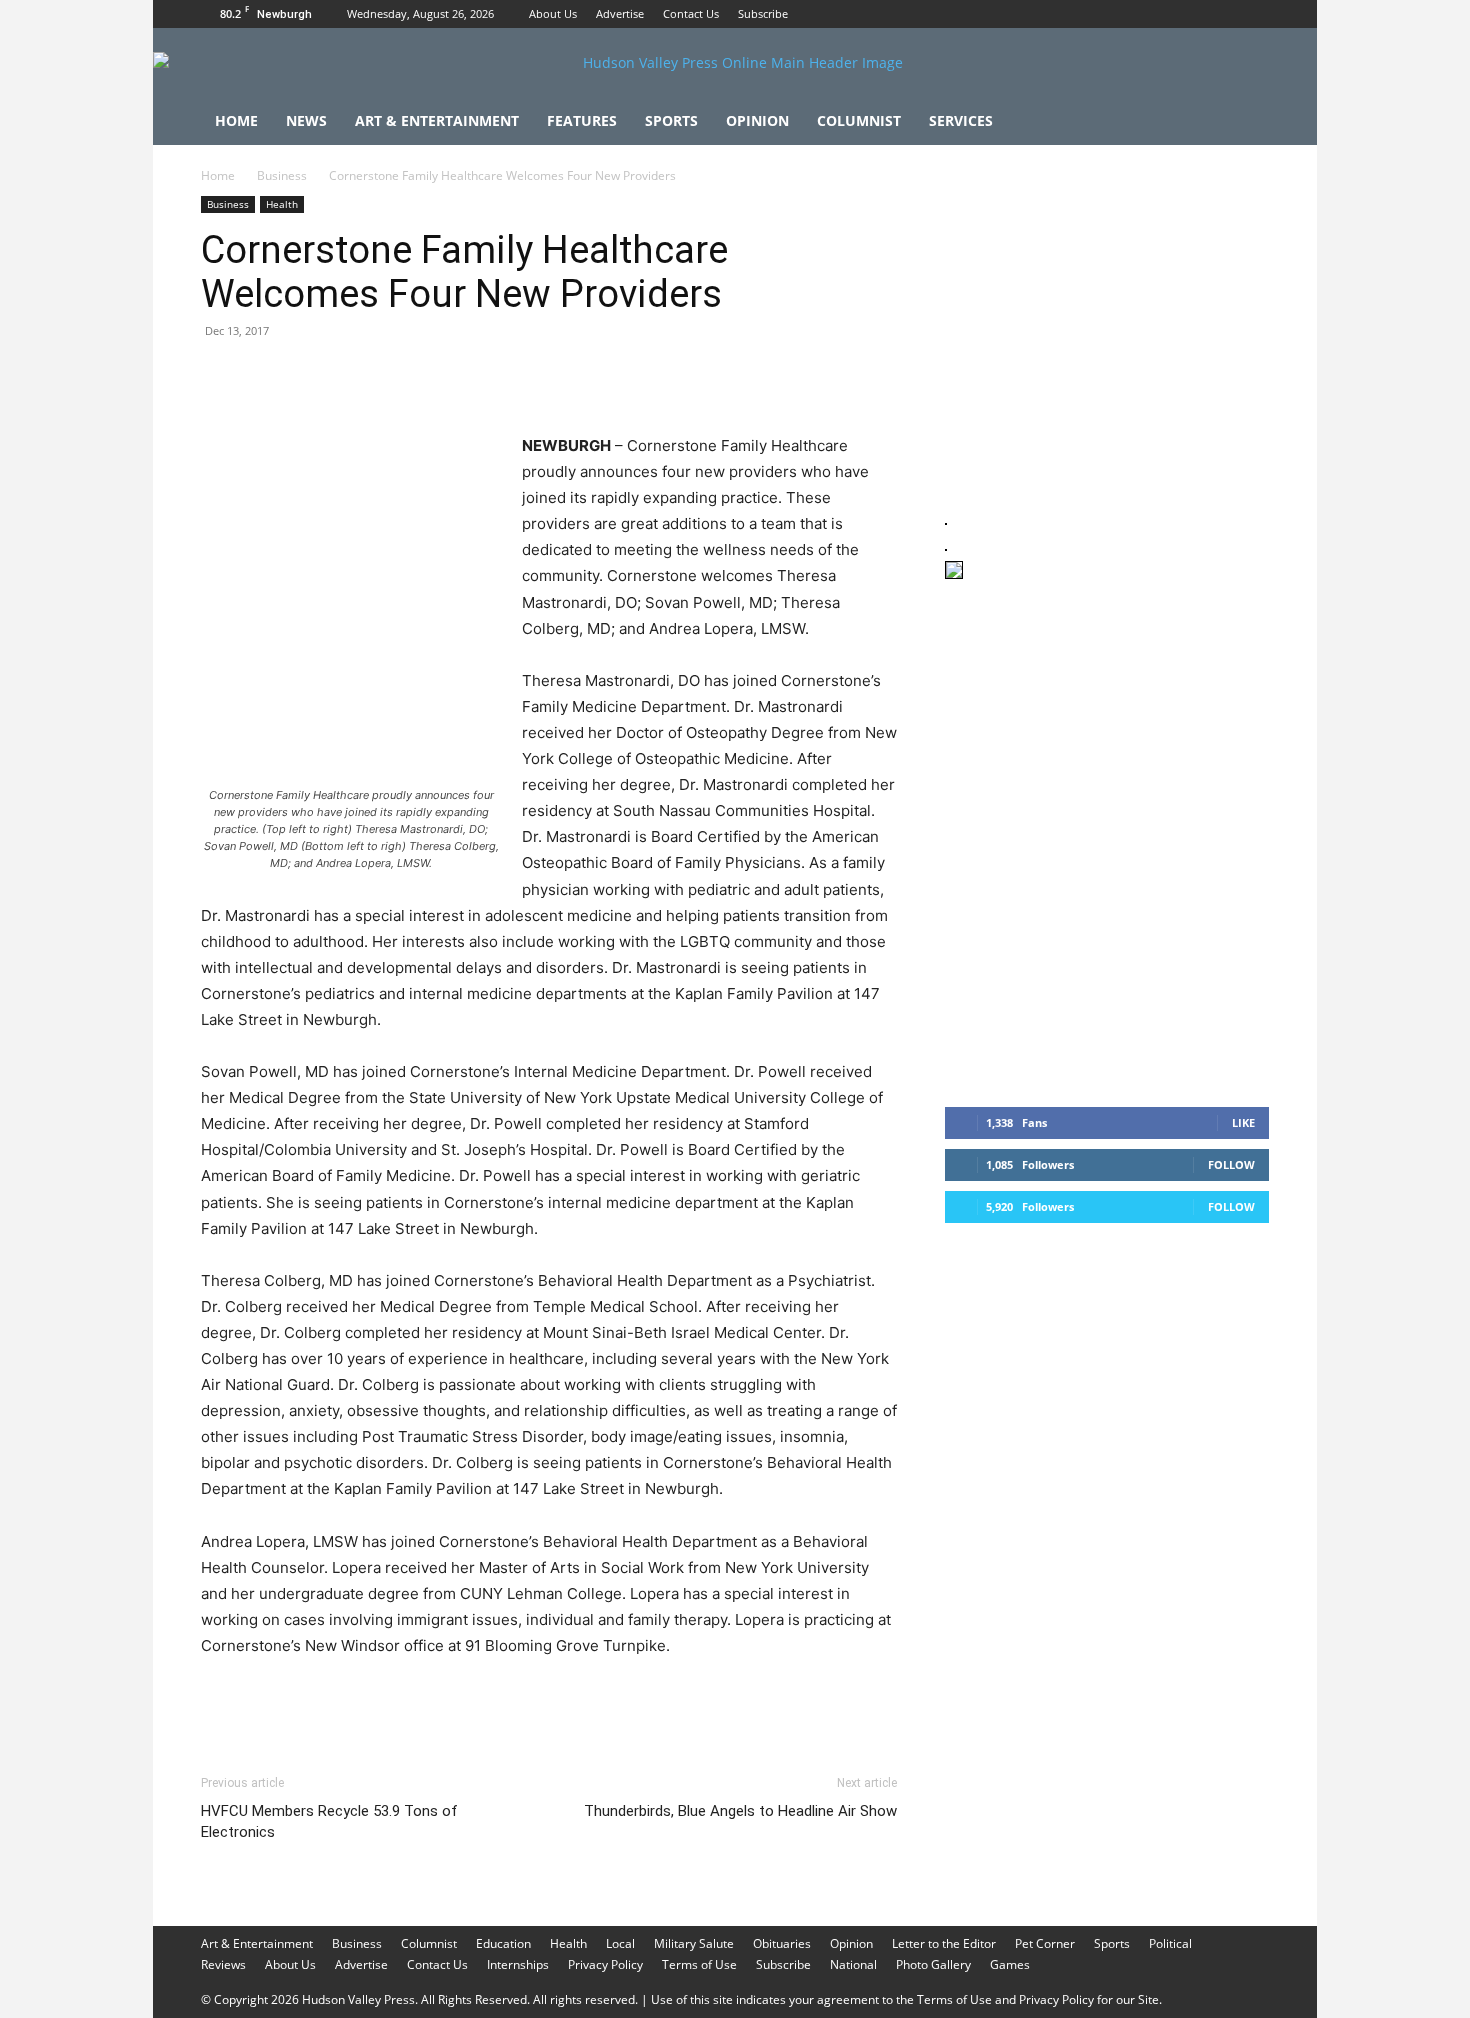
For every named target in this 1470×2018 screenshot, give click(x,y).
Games (1010, 1964)
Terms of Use (699, 1964)
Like (1243, 1122)
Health (282, 204)
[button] (1245, 122)
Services (961, 120)
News (306, 120)
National (853, 1964)
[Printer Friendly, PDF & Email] (779, 1700)
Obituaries (782, 1943)
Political (1170, 1943)
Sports (671, 120)
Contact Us (691, 13)
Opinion (757, 120)
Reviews (223, 1964)
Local (620, 1943)
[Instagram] (1221, 14)
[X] (1254, 14)
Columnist (859, 120)
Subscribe (763, 13)
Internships (518, 1964)
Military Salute (694, 1943)
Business (282, 175)
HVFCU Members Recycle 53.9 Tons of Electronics (329, 1821)
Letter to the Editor (944, 1943)
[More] (590, 376)
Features (582, 120)
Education (503, 1943)
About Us (553, 13)
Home (236, 120)
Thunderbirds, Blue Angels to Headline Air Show (740, 1811)
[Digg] (543, 376)
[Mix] (497, 376)
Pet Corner (1045, 1943)
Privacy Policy (605, 1964)
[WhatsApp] (359, 376)
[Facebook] (1188, 14)
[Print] (451, 376)
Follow (1231, 1164)
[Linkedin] (405, 376)
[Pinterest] (313, 376)
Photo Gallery (933, 1964)
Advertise (620, 13)
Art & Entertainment (437, 120)
